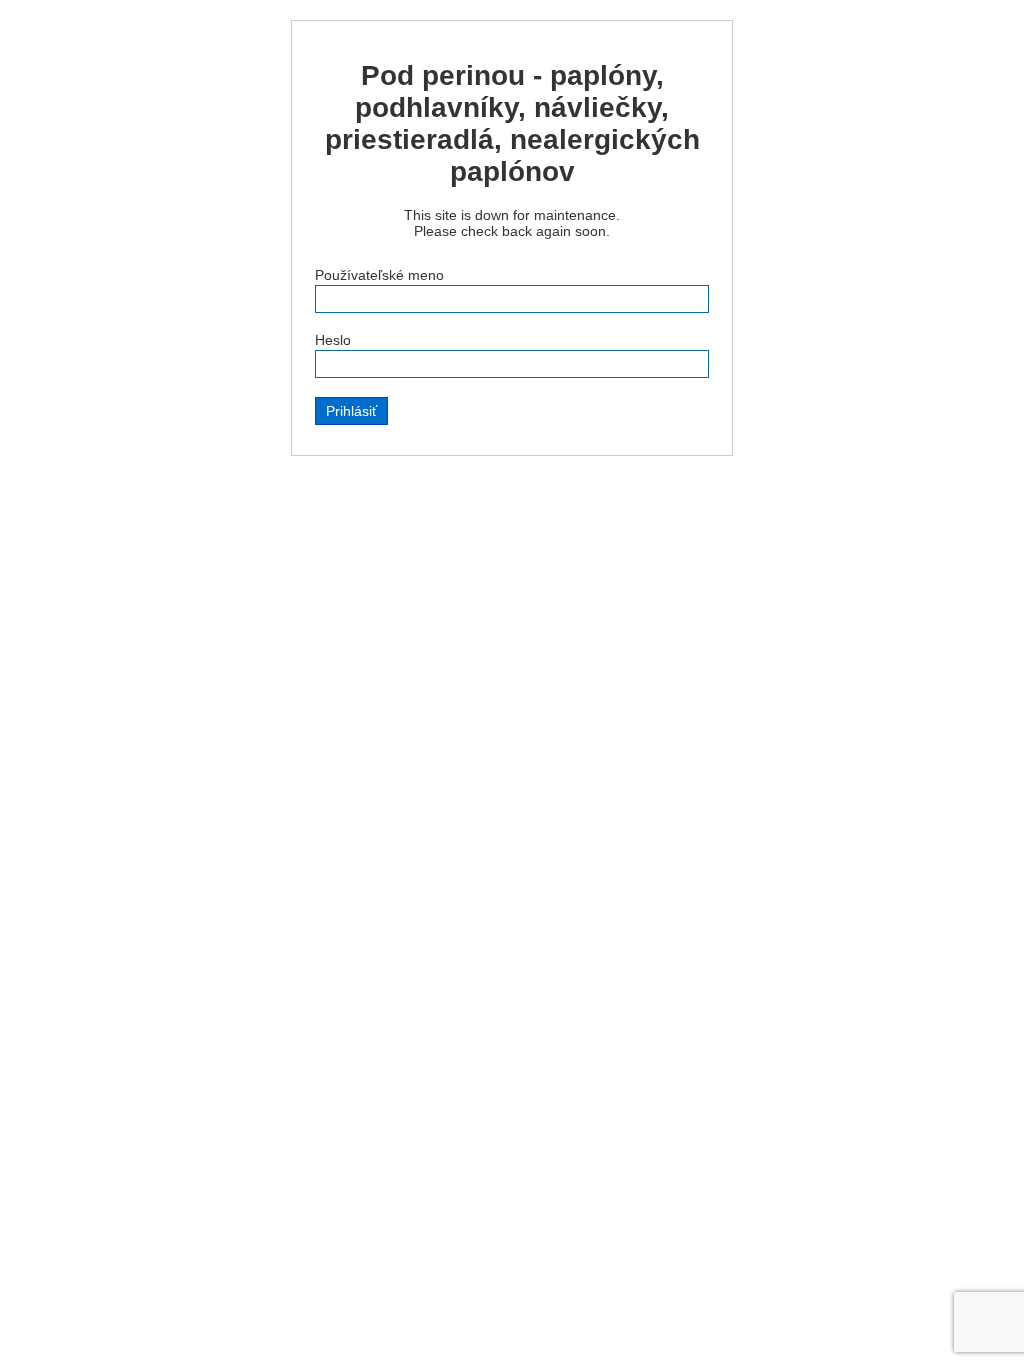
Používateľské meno (379, 275)
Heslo (333, 340)
